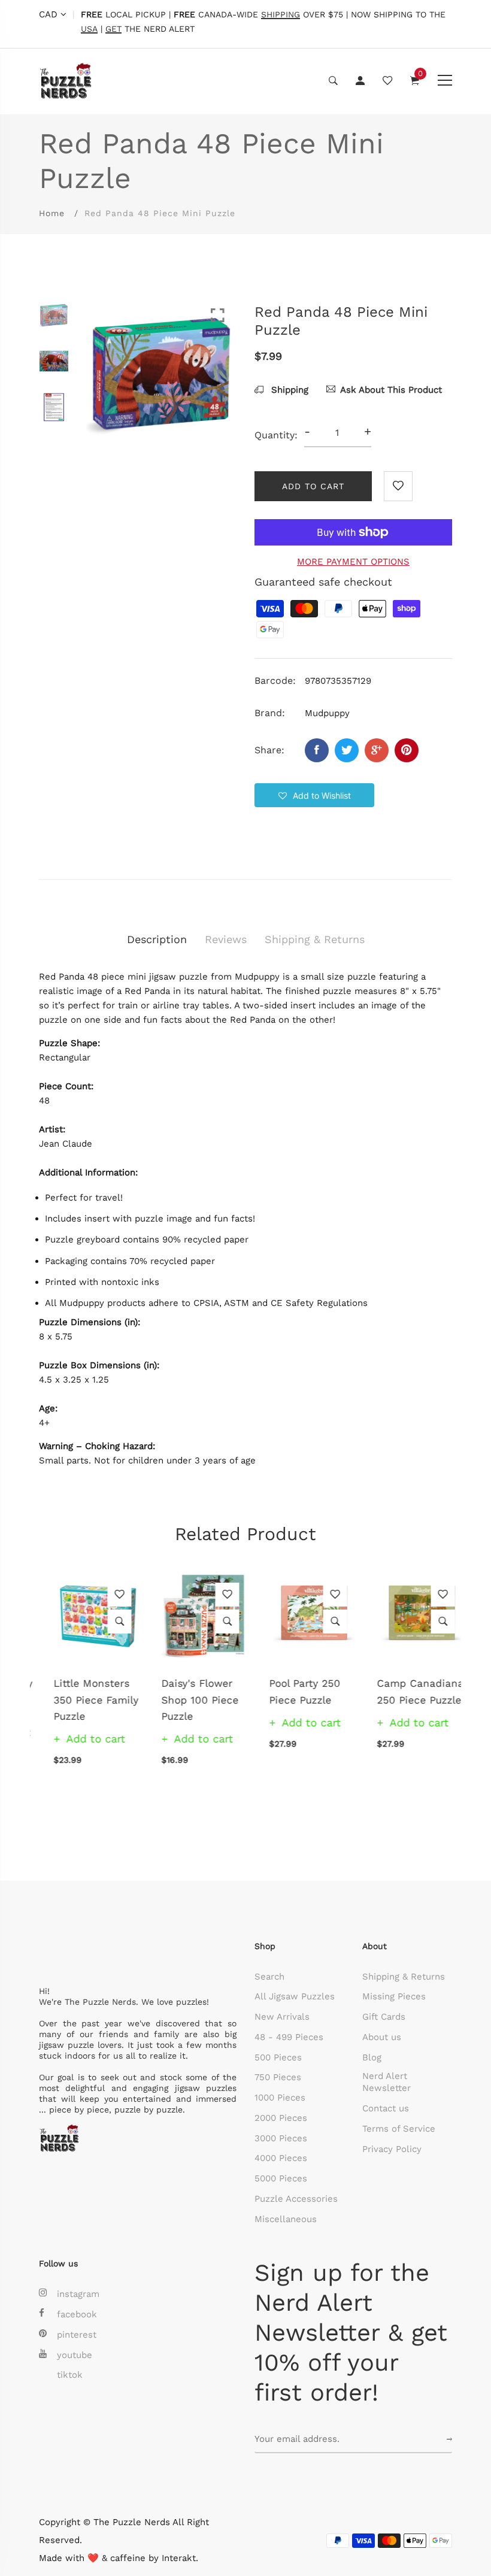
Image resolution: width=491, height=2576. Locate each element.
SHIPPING (281, 15)
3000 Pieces (281, 2138)
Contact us (386, 2108)
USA (89, 29)
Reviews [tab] (226, 939)
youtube (75, 2355)
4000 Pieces (281, 2158)
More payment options (353, 562)
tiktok (70, 2375)
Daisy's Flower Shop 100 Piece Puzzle (185, 1699)
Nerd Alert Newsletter (387, 2082)
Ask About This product (391, 390)
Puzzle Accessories (296, 2199)
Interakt (179, 2558)
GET (113, 29)
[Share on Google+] (377, 750)
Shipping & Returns (404, 1977)
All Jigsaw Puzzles (295, 1996)
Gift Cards (384, 2017)
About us (382, 2037)
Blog (372, 2057)
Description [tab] (157, 939)
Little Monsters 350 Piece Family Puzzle (81, 1699)
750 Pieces (278, 2077)
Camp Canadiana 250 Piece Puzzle (406, 1691)
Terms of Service (399, 2129)
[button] (314, 795)
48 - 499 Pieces (289, 2037)
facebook (77, 2314)
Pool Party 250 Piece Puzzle (290, 1691)
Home (52, 213)
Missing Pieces (394, 1996)
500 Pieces (278, 2057)
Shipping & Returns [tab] (315, 939)
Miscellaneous (286, 2219)
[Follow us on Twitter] (347, 750)
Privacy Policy (392, 2149)
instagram (78, 2294)
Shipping (288, 390)
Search (269, 1977)
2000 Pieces (281, 2118)
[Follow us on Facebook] (317, 750)
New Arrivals (282, 2017)
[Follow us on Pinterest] (407, 750)
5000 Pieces (281, 2178)
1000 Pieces (280, 2098)
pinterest (77, 2335)
